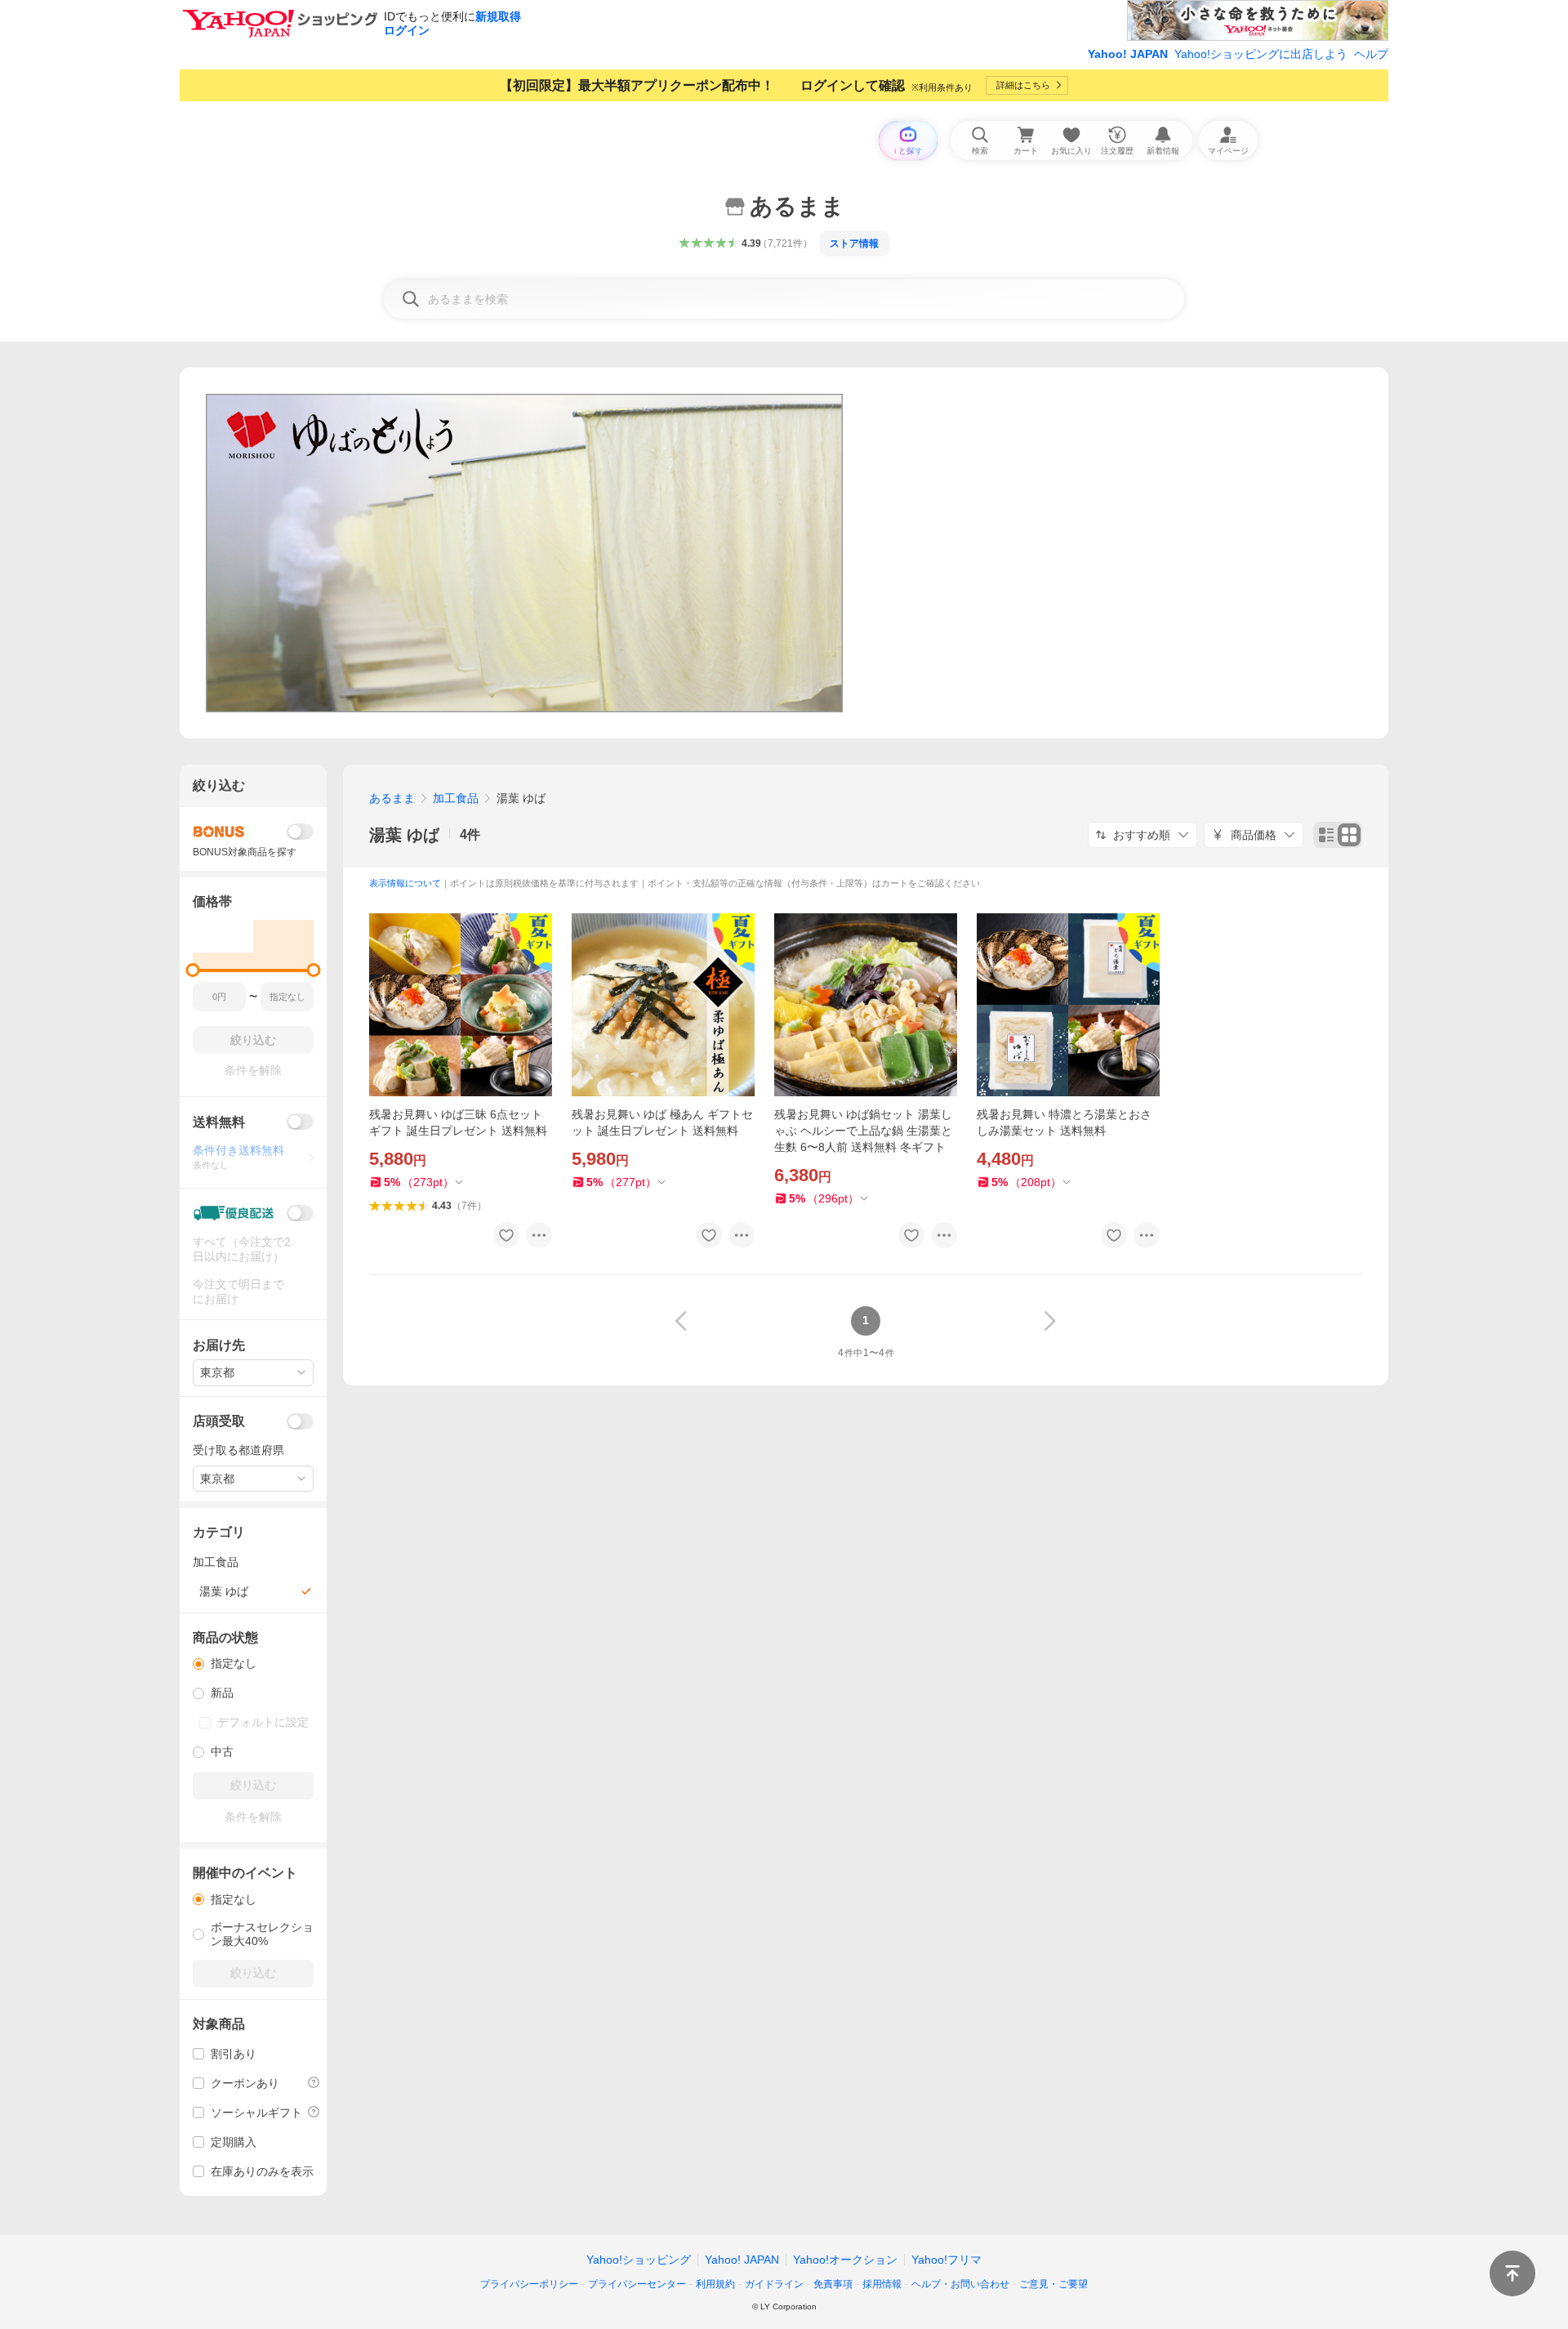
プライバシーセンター (637, 2284)
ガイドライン (774, 2284)
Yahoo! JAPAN (1128, 54)
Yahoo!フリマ (947, 2260)
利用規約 (715, 2284)
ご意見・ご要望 (1053, 2284)
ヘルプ (1371, 54)
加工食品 (456, 798)
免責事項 (833, 2284)
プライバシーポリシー (529, 2284)
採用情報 (882, 2284)
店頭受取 (219, 1421)
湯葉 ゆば (404, 835)
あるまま (392, 798)
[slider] (193, 970)
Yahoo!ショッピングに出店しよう (1261, 54)
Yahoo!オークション (845, 2260)
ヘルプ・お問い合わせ (960, 2284)
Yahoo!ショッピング (639, 2260)
